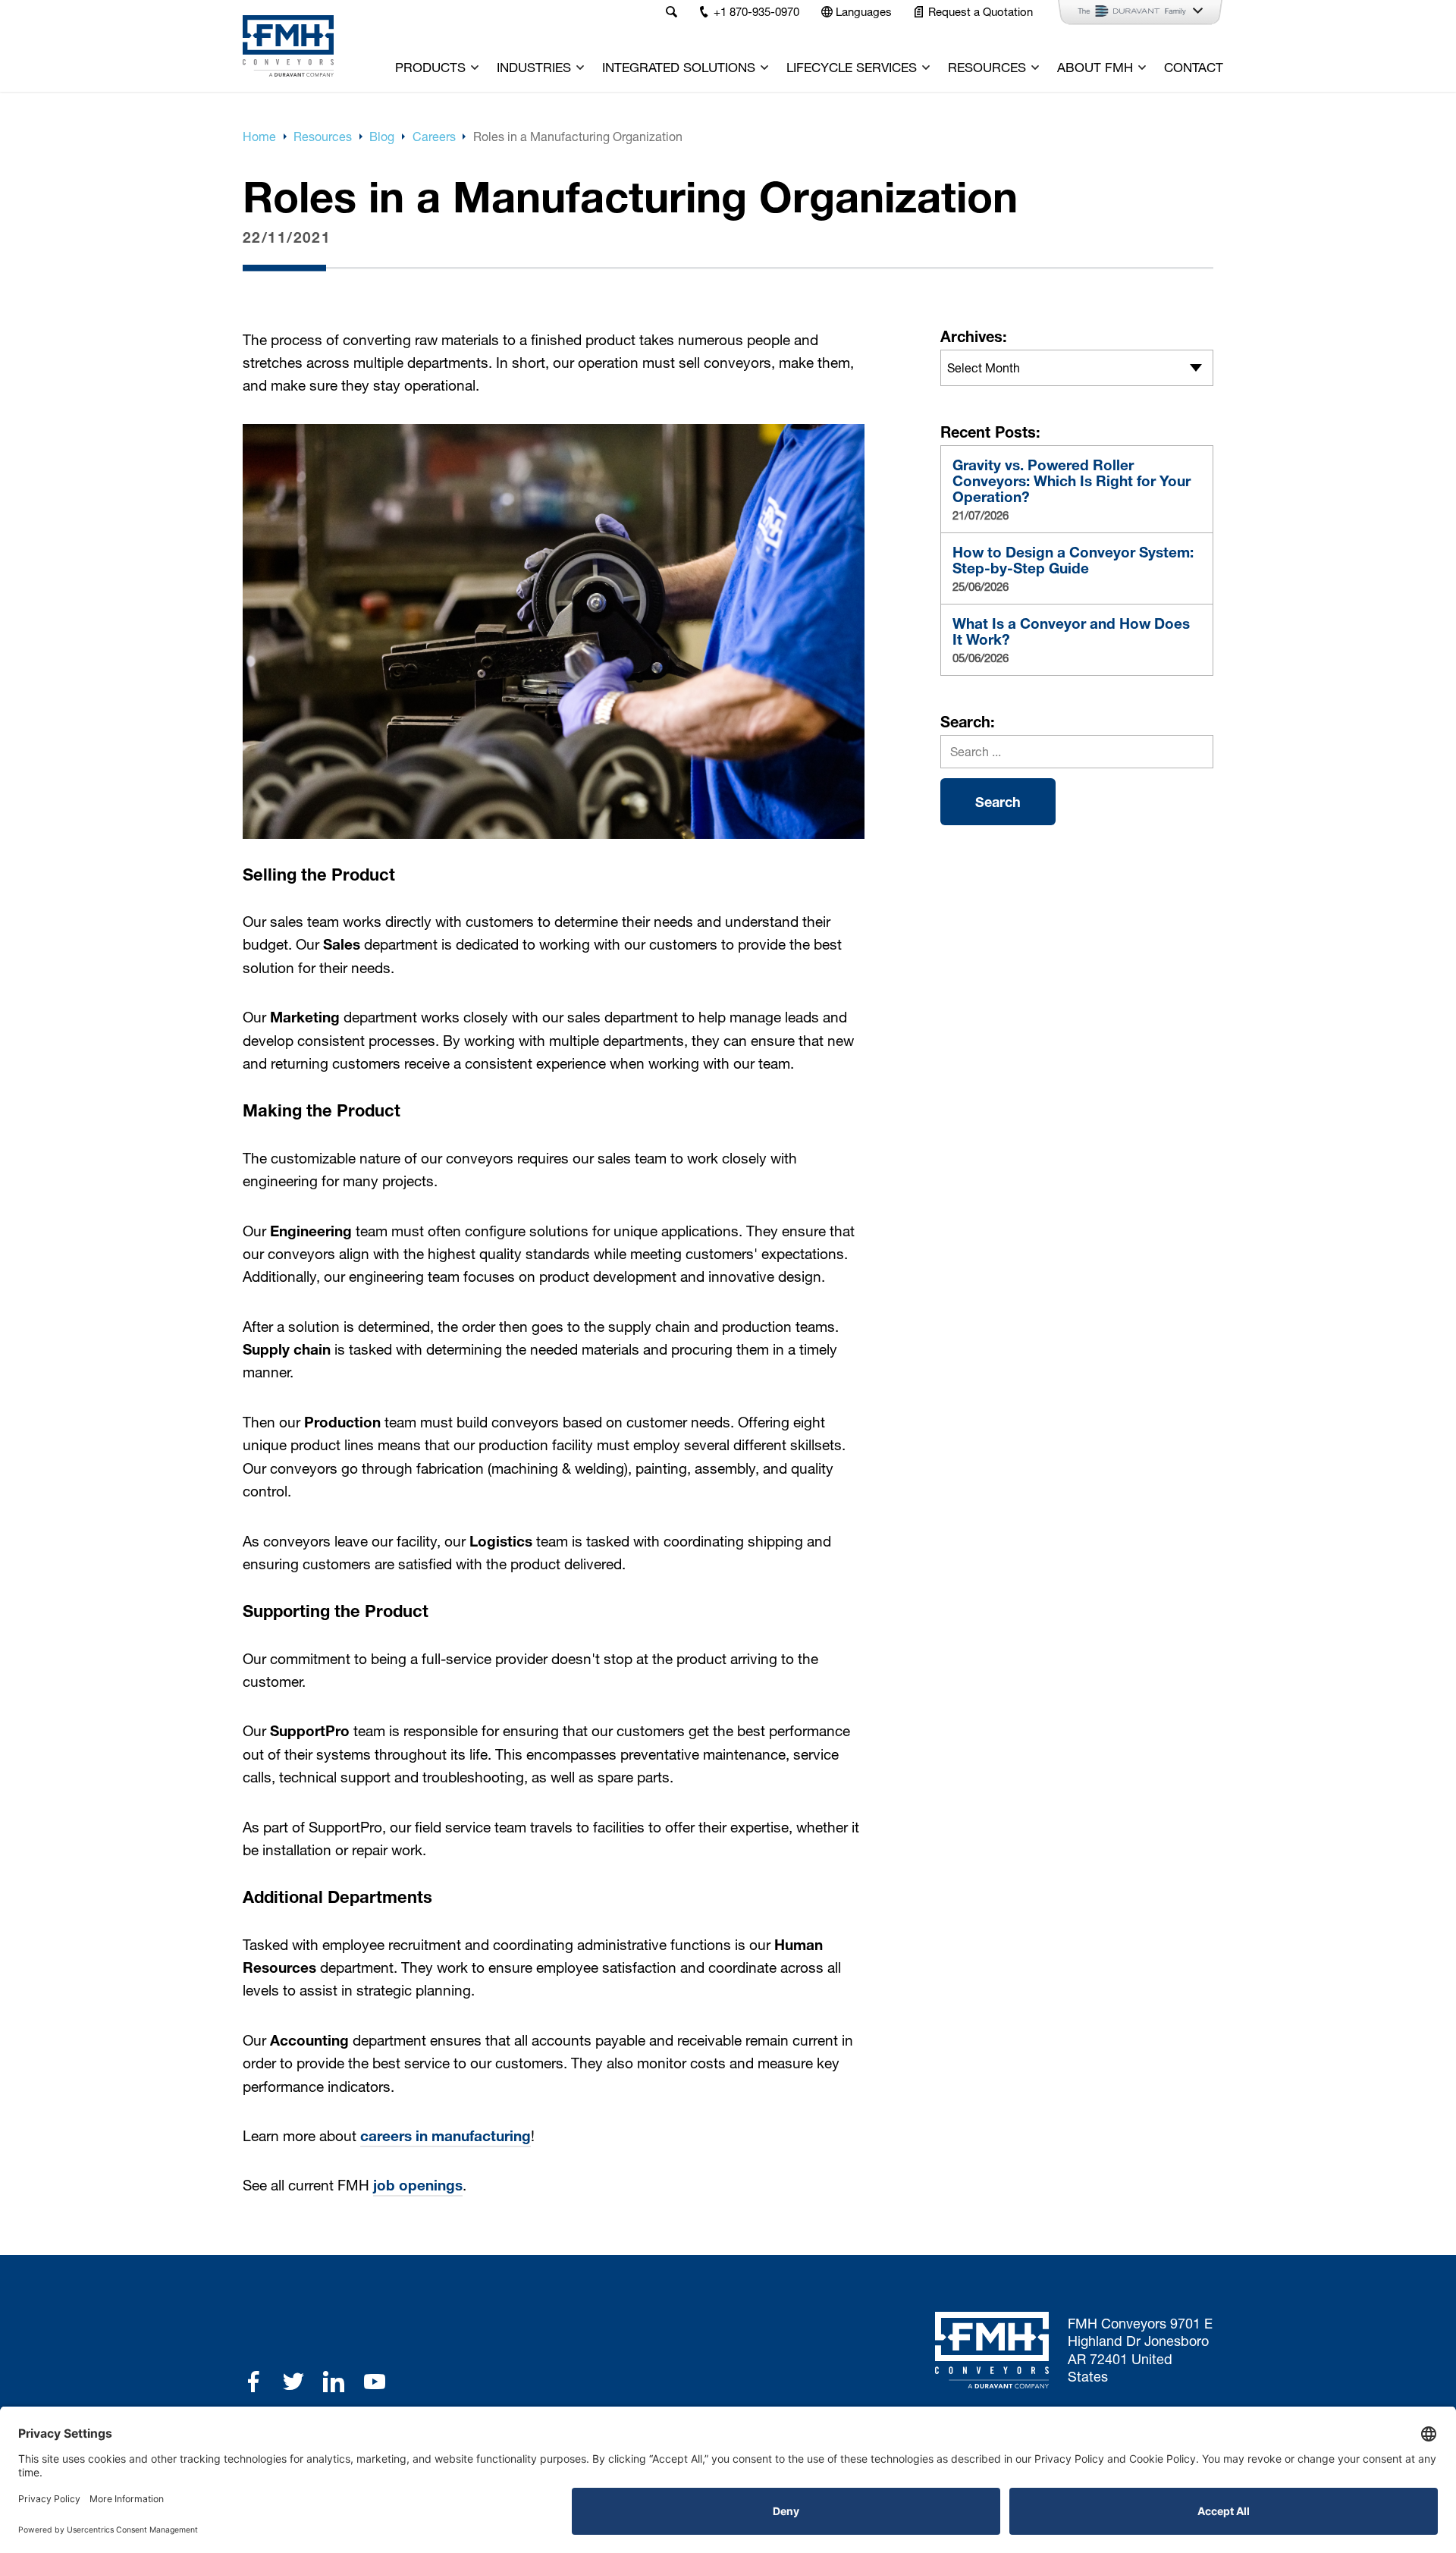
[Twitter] (293, 2382)
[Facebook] (253, 2382)
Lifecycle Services (852, 67)
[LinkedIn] (334, 2382)
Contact (1194, 67)
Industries (534, 67)
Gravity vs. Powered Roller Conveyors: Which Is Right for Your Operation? (1072, 481)
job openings (418, 2185)
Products (430, 67)
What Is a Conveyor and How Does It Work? (1071, 632)
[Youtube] (375, 2382)
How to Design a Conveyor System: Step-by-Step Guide (1073, 561)
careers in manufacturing (446, 2136)
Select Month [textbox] (984, 367)
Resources (987, 67)
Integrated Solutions (679, 67)
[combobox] (1077, 368)
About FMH (1095, 67)
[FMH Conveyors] (288, 46)
